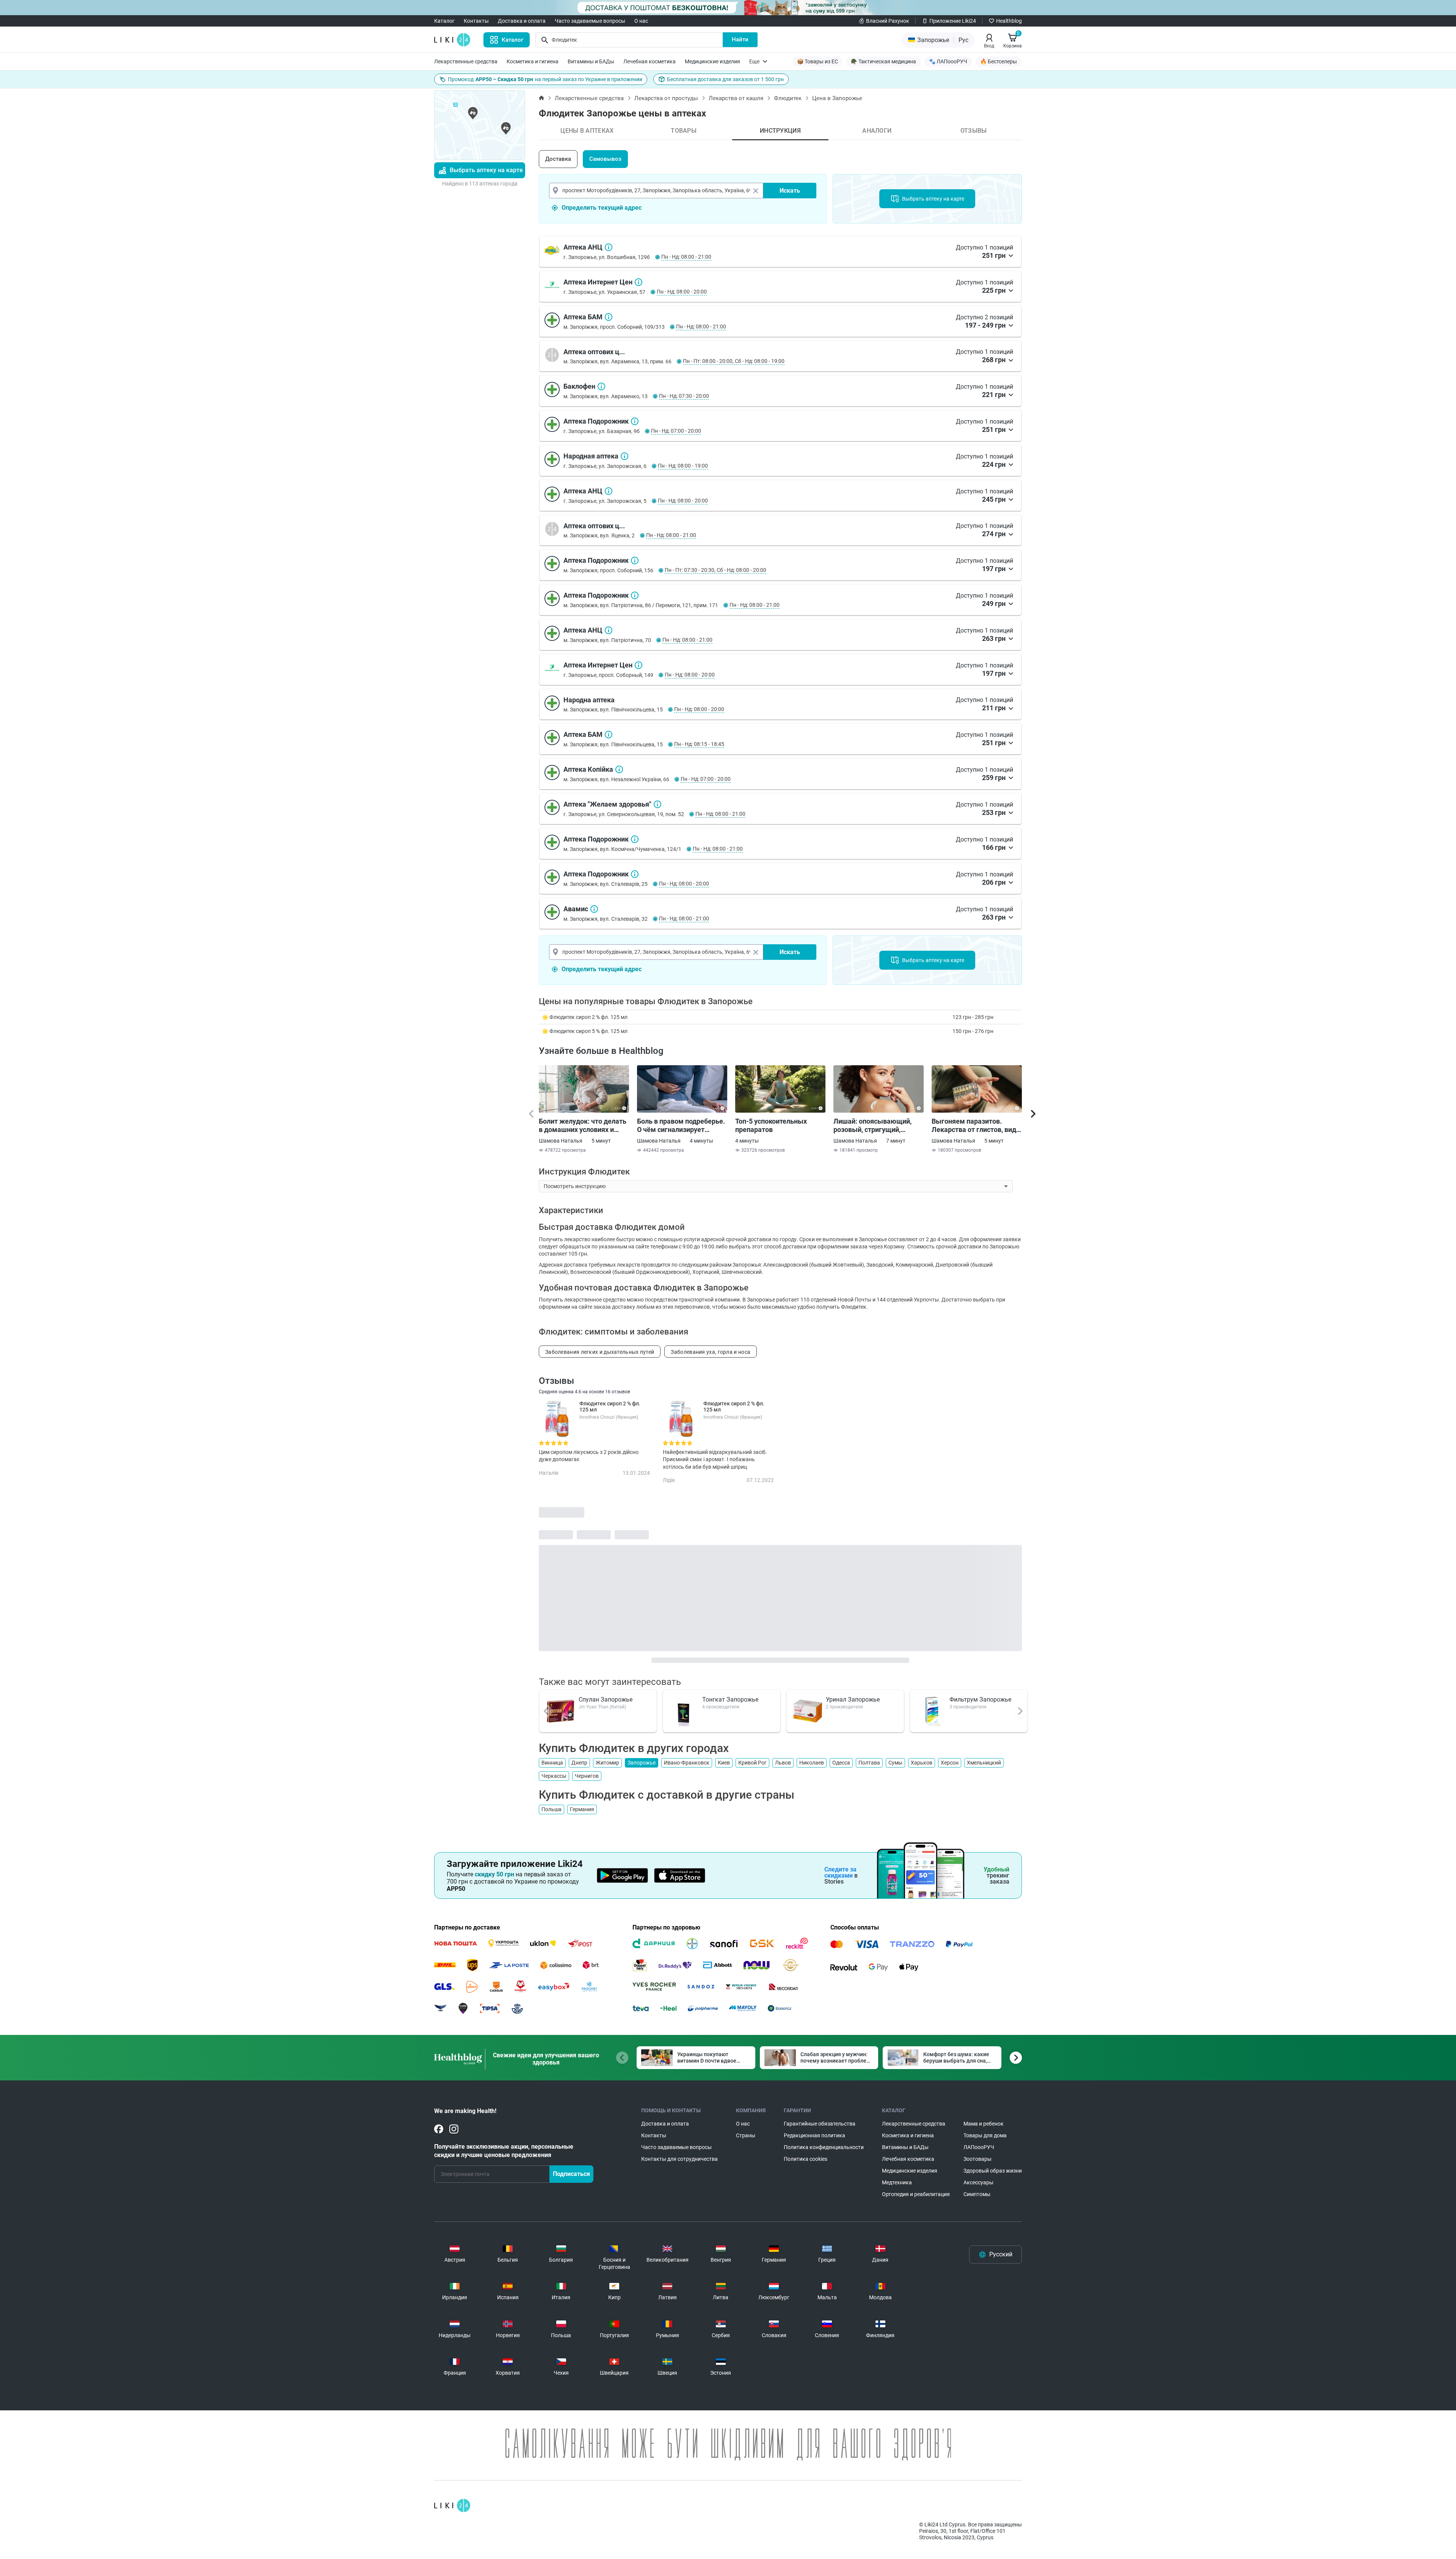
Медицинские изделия (712, 61)
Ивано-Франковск (687, 1763)
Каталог (444, 21)
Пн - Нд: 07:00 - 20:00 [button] (676, 431)
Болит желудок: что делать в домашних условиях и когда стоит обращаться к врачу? (583, 1126)
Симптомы (977, 2194)
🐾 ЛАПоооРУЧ (948, 61)
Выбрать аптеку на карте (486, 170)
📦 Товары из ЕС (817, 61)
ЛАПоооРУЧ (979, 2147)
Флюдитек (788, 98)
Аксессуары (978, 2182)
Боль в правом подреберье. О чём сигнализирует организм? (681, 1126)
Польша (551, 1809)
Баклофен (601, 386)
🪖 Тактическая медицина (883, 61)
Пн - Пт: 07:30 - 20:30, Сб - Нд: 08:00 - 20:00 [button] (715, 570)
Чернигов (587, 1776)
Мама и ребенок (984, 2124)
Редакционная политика (814, 2135)
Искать (790, 191)
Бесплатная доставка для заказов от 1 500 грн (725, 79)
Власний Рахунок (888, 21)
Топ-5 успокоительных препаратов (771, 1125)
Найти (740, 39)
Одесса (841, 1763)
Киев (724, 1763)
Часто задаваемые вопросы (590, 21)
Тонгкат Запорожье (730, 1699)
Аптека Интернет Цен (639, 282)
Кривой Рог (752, 1763)
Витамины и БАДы (591, 61)
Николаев (812, 1763)
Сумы (895, 1763)
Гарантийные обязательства (820, 2124)
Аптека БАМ (609, 317)
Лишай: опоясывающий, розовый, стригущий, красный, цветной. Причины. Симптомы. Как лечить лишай (875, 1126)
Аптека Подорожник (635, 421)
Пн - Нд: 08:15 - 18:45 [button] (699, 744)
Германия (582, 1809)
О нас (641, 21)
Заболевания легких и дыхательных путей (600, 1352)
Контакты (476, 21)
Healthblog (1009, 21)
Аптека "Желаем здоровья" (657, 804)
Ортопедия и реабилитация (916, 2194)
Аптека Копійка (619, 769)
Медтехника (897, 2182)
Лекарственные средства (466, 61)
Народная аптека (624, 456)
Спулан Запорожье (606, 1699)
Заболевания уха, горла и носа (711, 1352)
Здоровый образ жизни (993, 2171)
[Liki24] (452, 2506)
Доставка (558, 159)
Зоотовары (977, 2159)
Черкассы (554, 1776)
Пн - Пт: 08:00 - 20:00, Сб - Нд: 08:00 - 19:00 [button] (734, 361)
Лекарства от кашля (736, 98)
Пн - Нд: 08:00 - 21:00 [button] (686, 257)
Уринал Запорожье (853, 1699)
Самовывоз (605, 159)
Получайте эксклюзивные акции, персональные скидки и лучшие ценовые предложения (504, 2151)
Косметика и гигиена (533, 61)
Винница (552, 1763)
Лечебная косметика (650, 61)
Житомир (607, 1763)
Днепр (579, 1763)
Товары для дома (985, 2135)
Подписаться (571, 2174)
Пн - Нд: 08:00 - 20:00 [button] (682, 292)
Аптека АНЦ (609, 247)
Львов (783, 1763)
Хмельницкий (984, 1763)
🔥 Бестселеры (999, 61)
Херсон (950, 1763)
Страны (746, 2135)
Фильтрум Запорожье (980, 1699)
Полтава (869, 1763)
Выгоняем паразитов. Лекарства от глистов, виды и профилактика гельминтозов (977, 1126)
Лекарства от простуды (666, 98)
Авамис (594, 909)
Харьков (922, 1763)
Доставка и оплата (522, 21)
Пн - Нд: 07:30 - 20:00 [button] (684, 396)
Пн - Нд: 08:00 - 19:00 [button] (683, 466)
